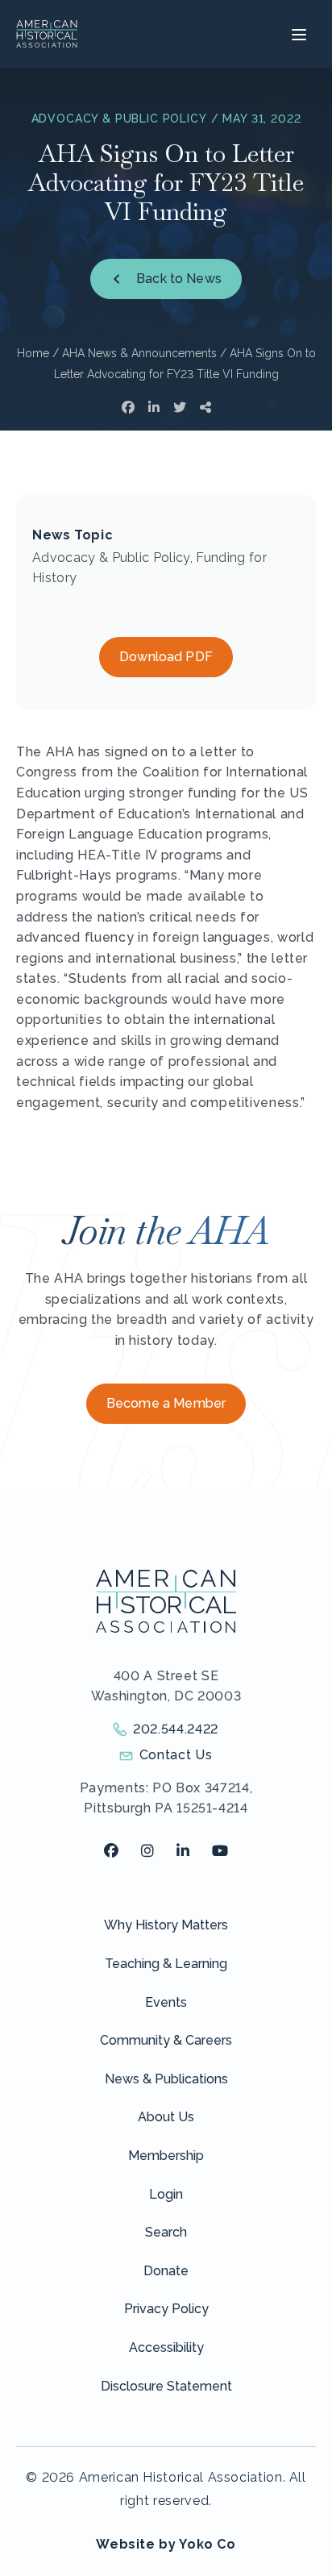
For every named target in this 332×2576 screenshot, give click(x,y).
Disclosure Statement (166, 2386)
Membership (166, 2156)
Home (33, 353)
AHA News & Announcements (139, 353)
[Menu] (297, 34)
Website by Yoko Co (166, 2544)
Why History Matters (166, 1925)
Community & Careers (166, 2040)
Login (166, 2194)
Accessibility (166, 2347)
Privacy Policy (166, 2309)
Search (166, 2232)
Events (166, 2002)
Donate (166, 2271)
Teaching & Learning (166, 1964)
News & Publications (166, 2079)
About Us (166, 2117)
